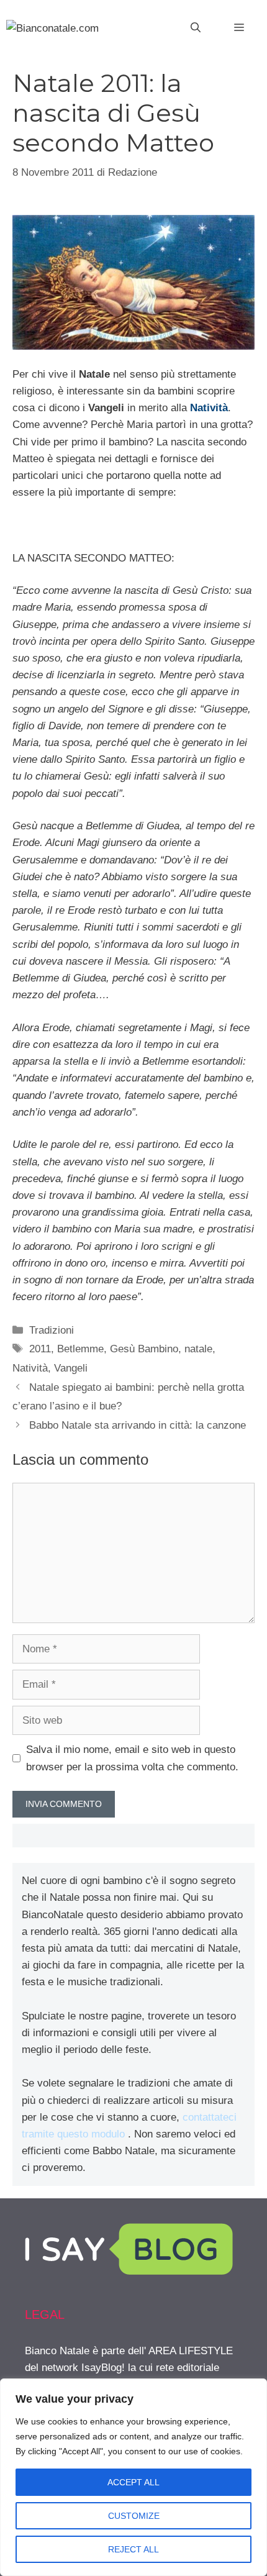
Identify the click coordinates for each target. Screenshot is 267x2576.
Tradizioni (52, 1330)
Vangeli (71, 1368)
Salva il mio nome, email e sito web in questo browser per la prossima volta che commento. (132, 1758)
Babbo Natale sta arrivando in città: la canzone (138, 1425)
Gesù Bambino (144, 1349)
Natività (209, 408)
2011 (40, 1349)
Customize (134, 2516)
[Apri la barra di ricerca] (196, 28)
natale (198, 1349)
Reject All (133, 2549)
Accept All (133, 2482)
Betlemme (80, 1349)
